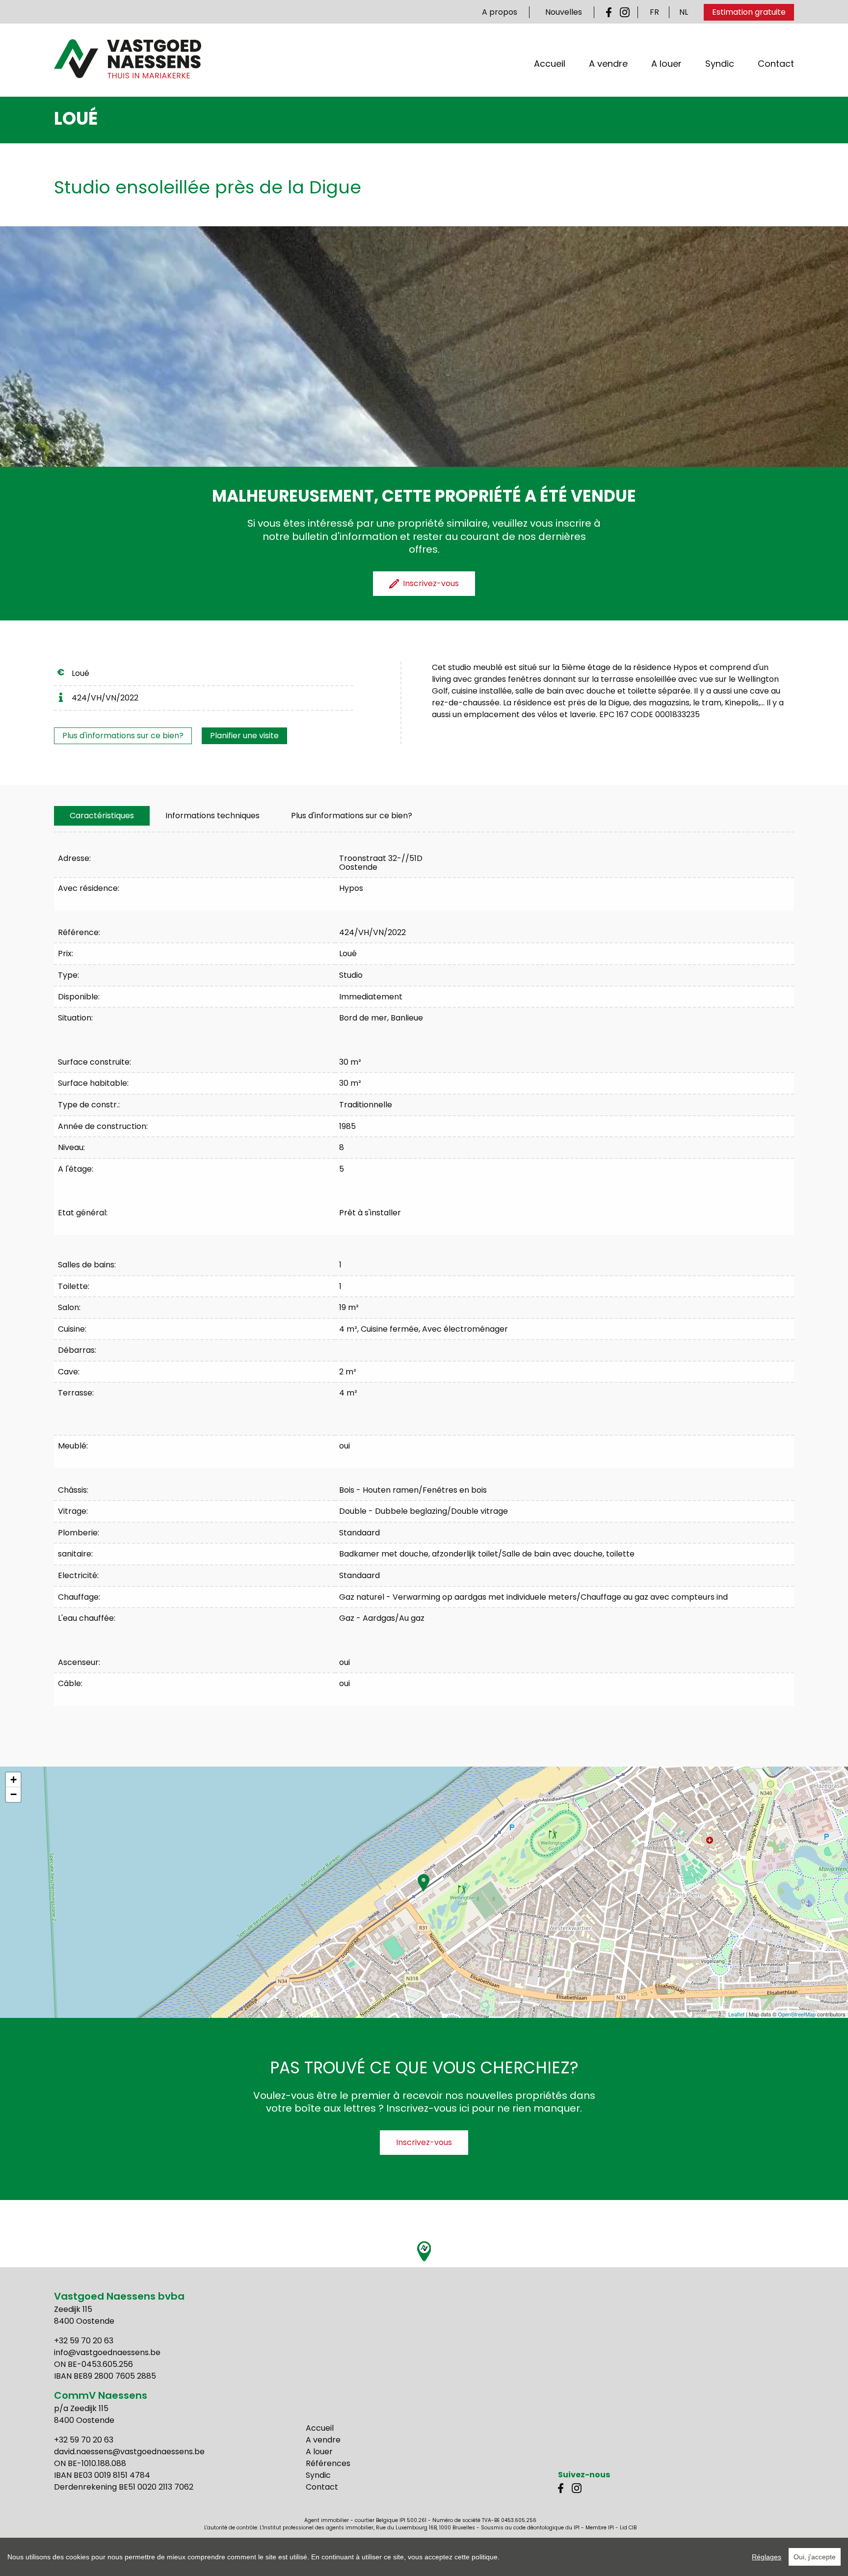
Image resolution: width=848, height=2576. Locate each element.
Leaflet (736, 2014)
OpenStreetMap (797, 2014)
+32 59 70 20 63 (84, 2341)
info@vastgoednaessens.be (107, 2352)
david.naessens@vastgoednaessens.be (129, 2452)
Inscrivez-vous (424, 2142)
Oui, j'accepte (815, 2557)
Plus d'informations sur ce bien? (123, 736)
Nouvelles (564, 12)
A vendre (608, 64)
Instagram (625, 12)
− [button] (13, 1794)
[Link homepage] (128, 59)
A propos (500, 12)
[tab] (102, 816)
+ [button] (13, 1780)
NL (684, 12)
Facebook (611, 12)
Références (328, 2463)
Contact (776, 64)
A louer (666, 64)
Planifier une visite (244, 736)
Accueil (550, 64)
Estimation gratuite (749, 12)
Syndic (720, 64)
